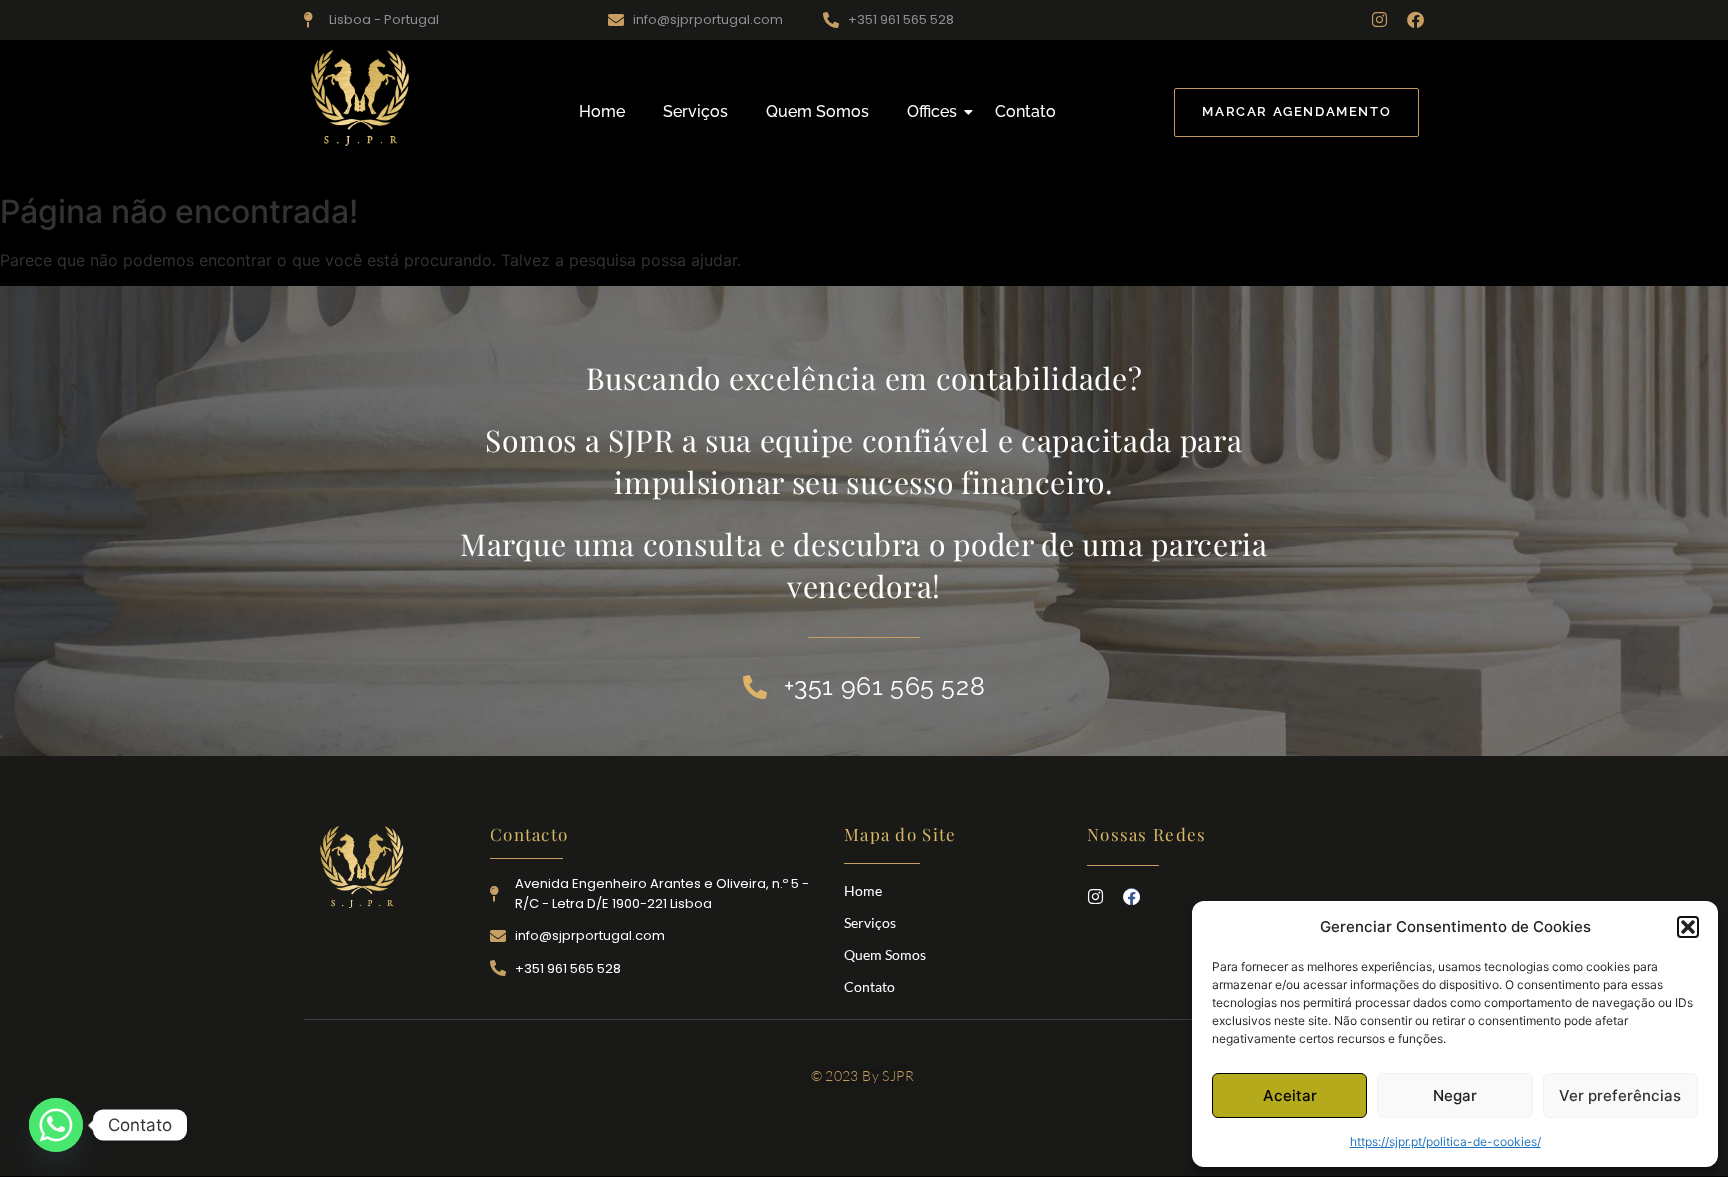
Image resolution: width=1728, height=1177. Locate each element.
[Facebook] (1415, 19)
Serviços (695, 111)
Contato (1025, 111)
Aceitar (1290, 1095)
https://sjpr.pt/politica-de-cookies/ (1445, 1141)
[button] (1688, 927)
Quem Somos (817, 111)
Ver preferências (1620, 1095)
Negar (1455, 1095)
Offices (932, 111)
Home (602, 111)
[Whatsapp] (56, 1125)
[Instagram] (1379, 19)
